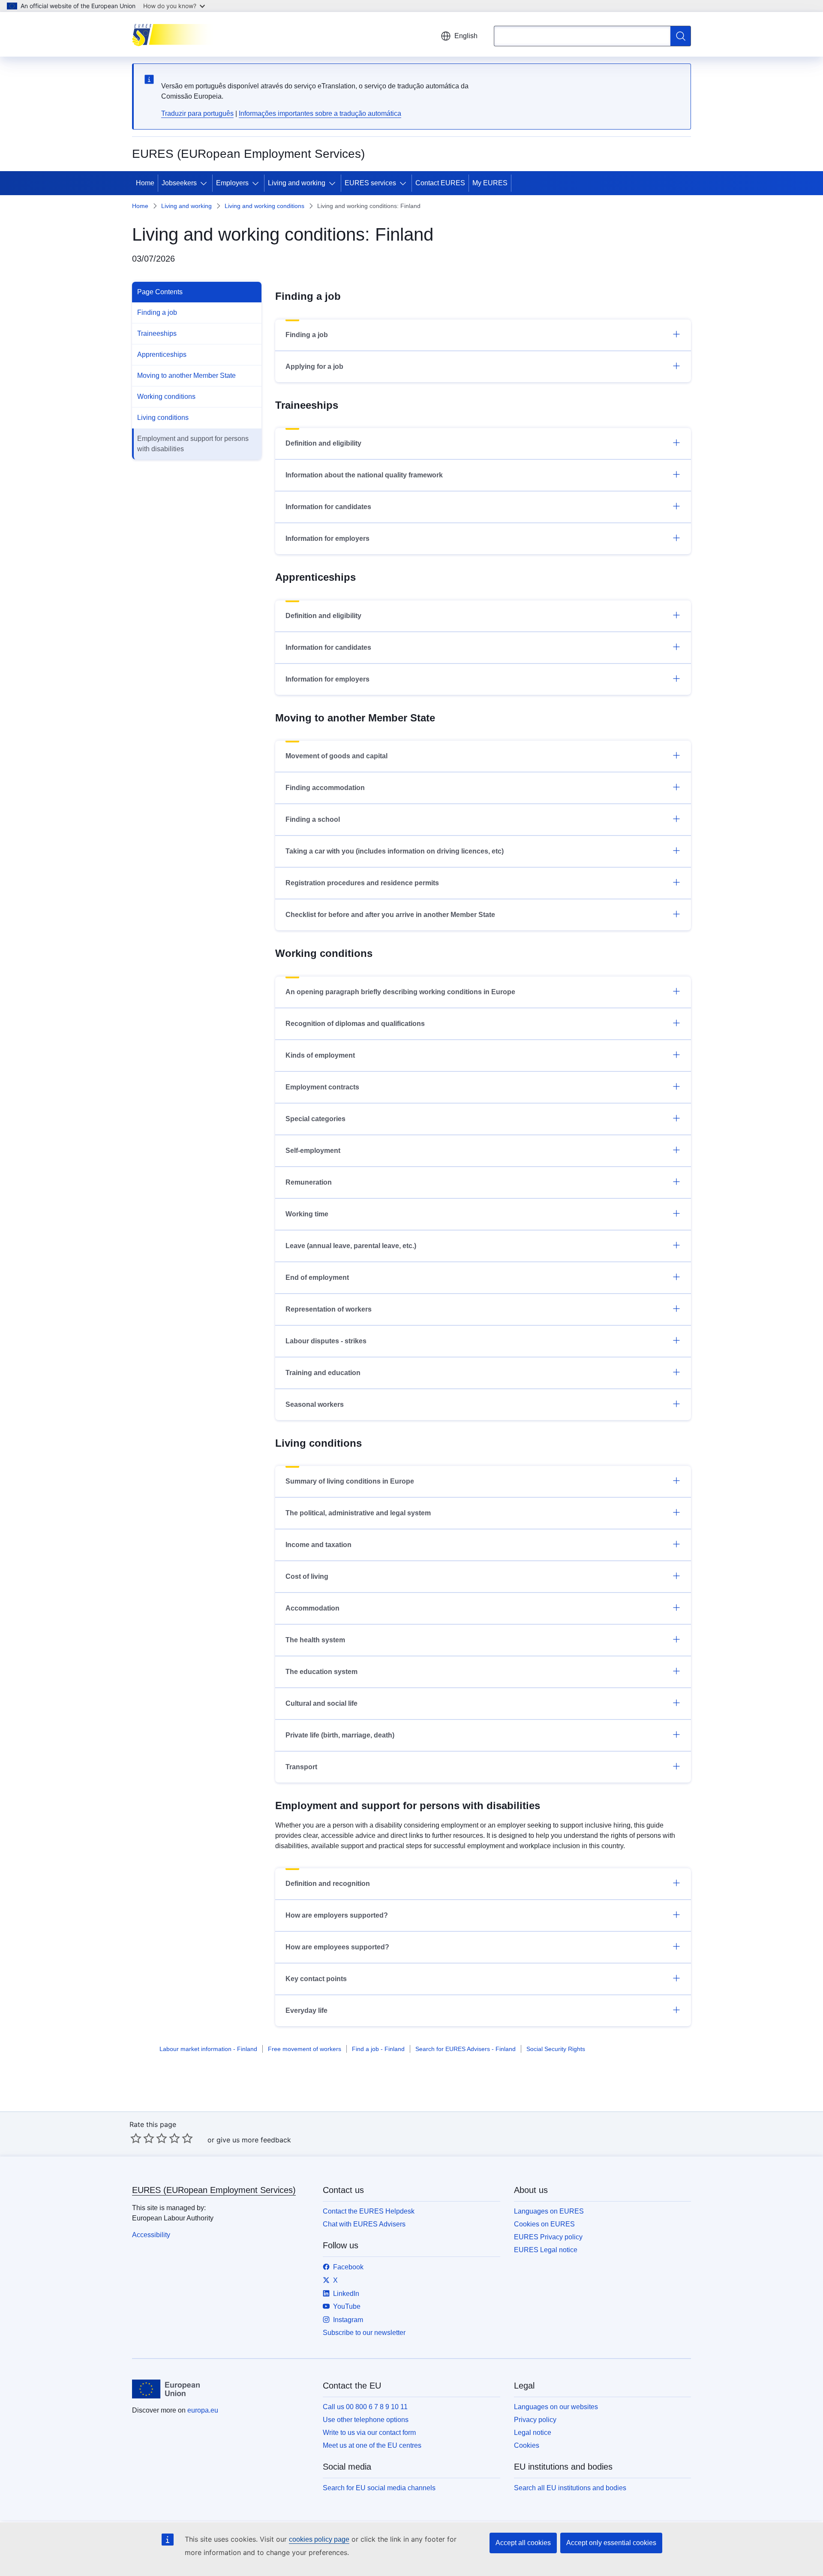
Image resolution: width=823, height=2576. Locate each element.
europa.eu (203, 2410)
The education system (321, 1672)
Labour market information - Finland (208, 2049)
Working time (307, 1214)
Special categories (315, 1119)
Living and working (297, 183)
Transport (301, 1767)
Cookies (527, 2445)
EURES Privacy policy (548, 2237)
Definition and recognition (328, 1884)
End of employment (317, 1277)
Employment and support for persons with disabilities (193, 444)
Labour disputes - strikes (326, 1341)
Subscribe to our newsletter (364, 2333)
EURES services (370, 183)
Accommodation (312, 1608)
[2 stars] (142, 2138)
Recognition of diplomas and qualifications (355, 1024)
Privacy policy (535, 2420)
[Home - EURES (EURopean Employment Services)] (175, 34)
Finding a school (313, 819)
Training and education (323, 1373)
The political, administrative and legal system (358, 1513)
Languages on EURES (549, 2211)
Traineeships (157, 333)
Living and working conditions (264, 206)
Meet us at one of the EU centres (372, 2445)
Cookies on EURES (544, 2224)
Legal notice (533, 2433)
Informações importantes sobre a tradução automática (320, 113)
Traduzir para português (197, 113)
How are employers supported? (337, 1915)
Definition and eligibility (323, 443)
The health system (315, 1640)
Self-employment (313, 1151)
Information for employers (327, 538)
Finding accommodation (325, 788)
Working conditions (166, 397)
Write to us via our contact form (369, 2433)
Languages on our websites (556, 2407)
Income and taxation (318, 1545)
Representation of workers (329, 1309)
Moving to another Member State (186, 376)
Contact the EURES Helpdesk (369, 2211)
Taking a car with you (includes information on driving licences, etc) (395, 851)
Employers (232, 183)
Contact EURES (440, 183)
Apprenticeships (162, 354)
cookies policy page (319, 2539)
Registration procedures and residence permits (362, 883)
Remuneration (309, 1182)
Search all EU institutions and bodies (570, 2488)
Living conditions (163, 418)
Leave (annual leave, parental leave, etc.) (351, 1246)
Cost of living (307, 1576)
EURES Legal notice (546, 2250)
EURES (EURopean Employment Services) (214, 2190)
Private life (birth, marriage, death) (340, 1735)
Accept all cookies (523, 2543)
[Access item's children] (205, 183)
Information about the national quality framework (364, 475)
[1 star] (136, 2138)
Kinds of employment (320, 1055)
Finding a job (157, 312)
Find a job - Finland (378, 2049)
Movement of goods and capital (336, 756)
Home (145, 183)
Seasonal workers (315, 1404)
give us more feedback (254, 2140)
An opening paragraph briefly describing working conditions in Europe (400, 992)
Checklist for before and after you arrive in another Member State (390, 915)
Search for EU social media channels (379, 2488)
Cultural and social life (321, 1703)
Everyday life (306, 2010)
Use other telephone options (366, 2420)
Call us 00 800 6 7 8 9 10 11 (365, 2407)
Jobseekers (179, 183)
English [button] (466, 36)
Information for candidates (328, 507)
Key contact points (316, 1979)
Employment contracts (322, 1087)
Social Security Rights (556, 2049)
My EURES (490, 183)
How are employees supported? (337, 1947)
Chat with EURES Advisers (364, 2224)
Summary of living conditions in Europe (350, 1481)
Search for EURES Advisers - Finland (466, 2049)
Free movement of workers (305, 2049)
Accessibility (151, 2235)
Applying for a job (314, 366)
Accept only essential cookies (611, 2543)
